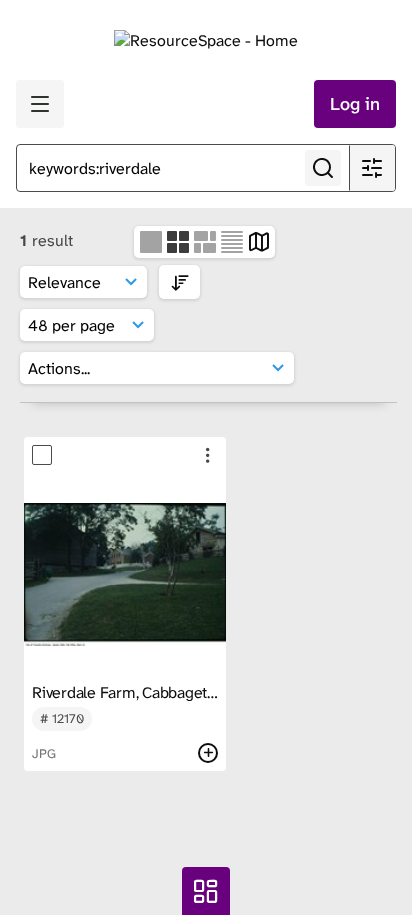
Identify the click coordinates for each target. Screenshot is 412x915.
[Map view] (259, 240)
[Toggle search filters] (372, 168)
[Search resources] (323, 168)
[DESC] (179, 281)
